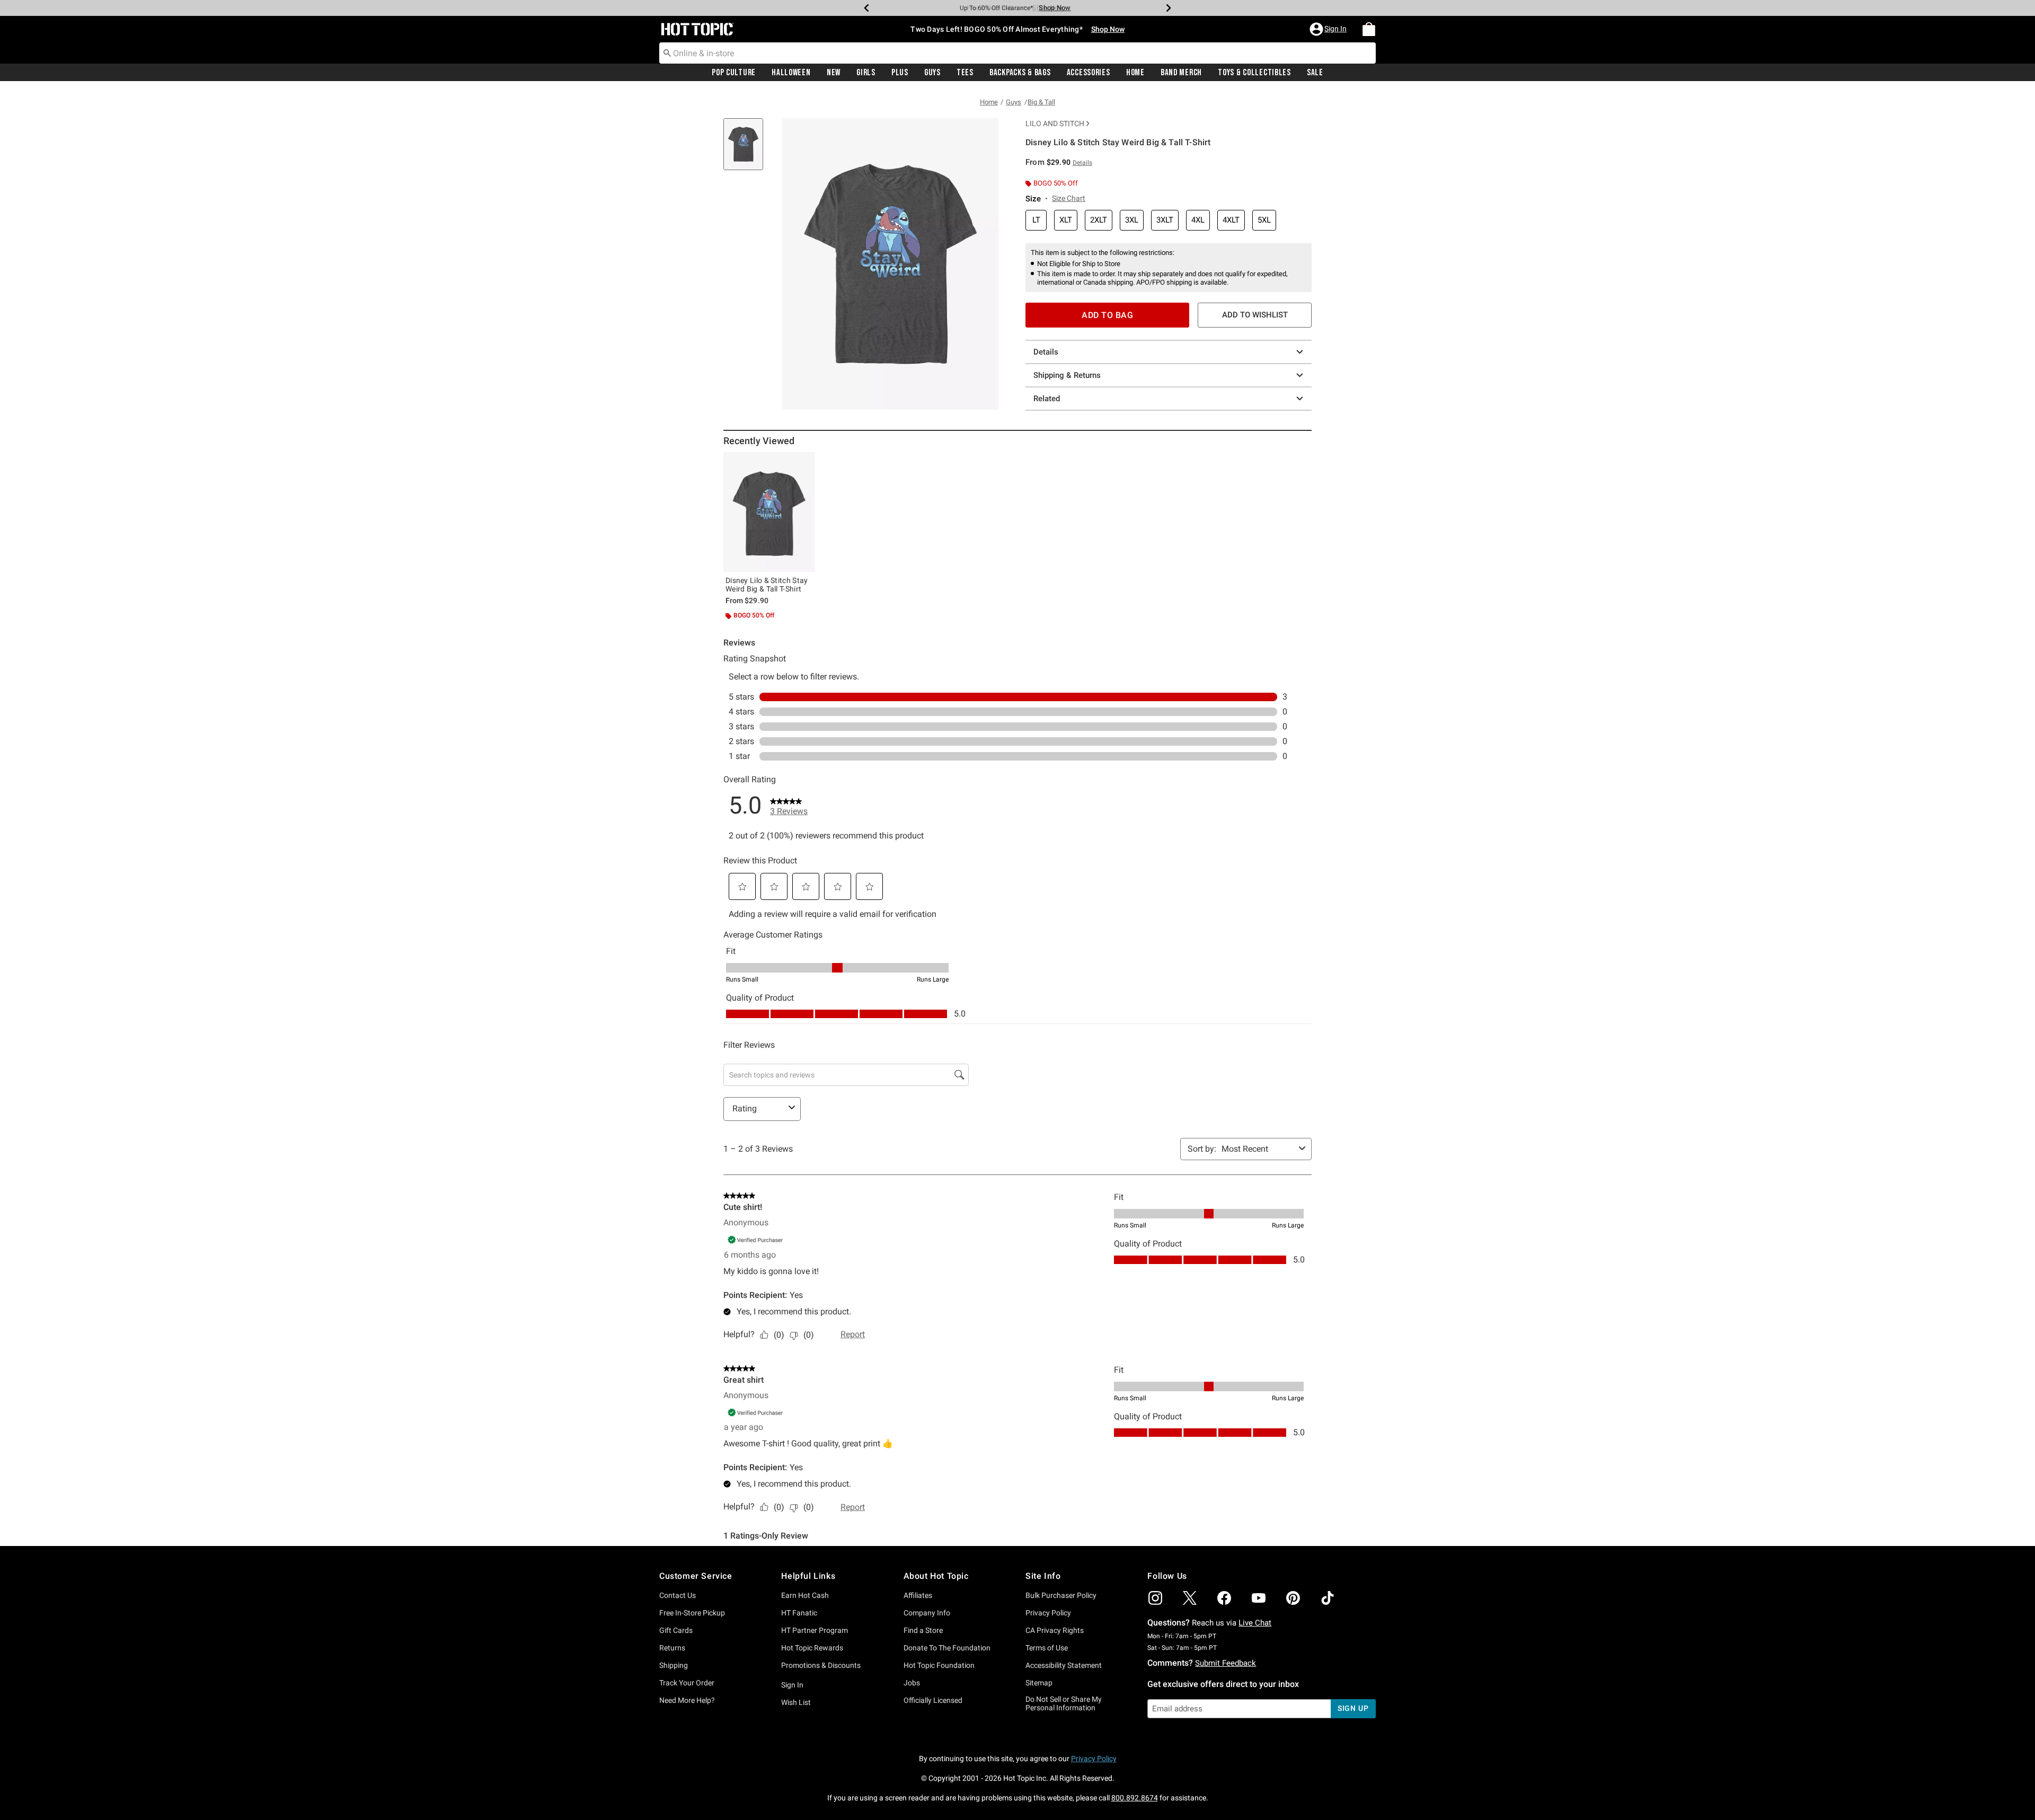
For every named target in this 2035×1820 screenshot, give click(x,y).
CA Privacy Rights (1055, 1630)
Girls (866, 73)
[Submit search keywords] (667, 52)
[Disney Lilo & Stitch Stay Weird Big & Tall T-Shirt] (769, 512)
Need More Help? (687, 1700)
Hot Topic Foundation (939, 1665)
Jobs (912, 1683)
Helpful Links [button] (808, 1576)
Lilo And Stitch (1055, 123)
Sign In (792, 1685)
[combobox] (1017, 53)
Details (1046, 352)
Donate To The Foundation (947, 1648)
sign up (1353, 1708)
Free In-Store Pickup (692, 1613)
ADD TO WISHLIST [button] (1255, 315)
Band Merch (1181, 73)
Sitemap (1039, 1683)
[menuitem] (1369, 29)
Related (1047, 399)
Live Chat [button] (1255, 1623)
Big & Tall (1041, 102)
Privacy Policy (1048, 1613)
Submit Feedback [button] (1226, 1663)
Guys (932, 73)
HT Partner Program (815, 1630)
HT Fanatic (799, 1613)
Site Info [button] (1043, 1576)
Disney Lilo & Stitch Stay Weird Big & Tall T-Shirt (767, 585)
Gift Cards (676, 1630)
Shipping (674, 1665)
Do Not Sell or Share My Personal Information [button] (1064, 1704)
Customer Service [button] (696, 1576)
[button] (1329, 29)
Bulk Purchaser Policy (1061, 1595)
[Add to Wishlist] (804, 463)
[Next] (1169, 8)
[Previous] (866, 8)
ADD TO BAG (1107, 315)
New (834, 73)
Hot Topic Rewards (812, 1648)
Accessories (1089, 73)
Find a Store (923, 1630)
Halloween (791, 73)
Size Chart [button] (1069, 198)
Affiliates (918, 1595)
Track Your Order (687, 1683)
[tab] (747, 150)
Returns (672, 1648)
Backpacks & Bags (1020, 73)
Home (1135, 73)
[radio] (1036, 220)
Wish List (796, 1702)
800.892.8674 (1135, 1798)
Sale (1315, 73)
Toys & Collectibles (1254, 73)
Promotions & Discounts (821, 1665)
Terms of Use (1047, 1648)
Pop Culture (734, 73)
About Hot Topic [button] (936, 1576)
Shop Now (1048, 8)
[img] (1155, 1598)
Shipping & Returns (1067, 375)
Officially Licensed (933, 1700)
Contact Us (678, 1595)
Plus (900, 73)
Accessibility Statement (1064, 1665)
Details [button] (1082, 163)
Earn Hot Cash (805, 1595)
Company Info (927, 1613)
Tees (965, 73)
